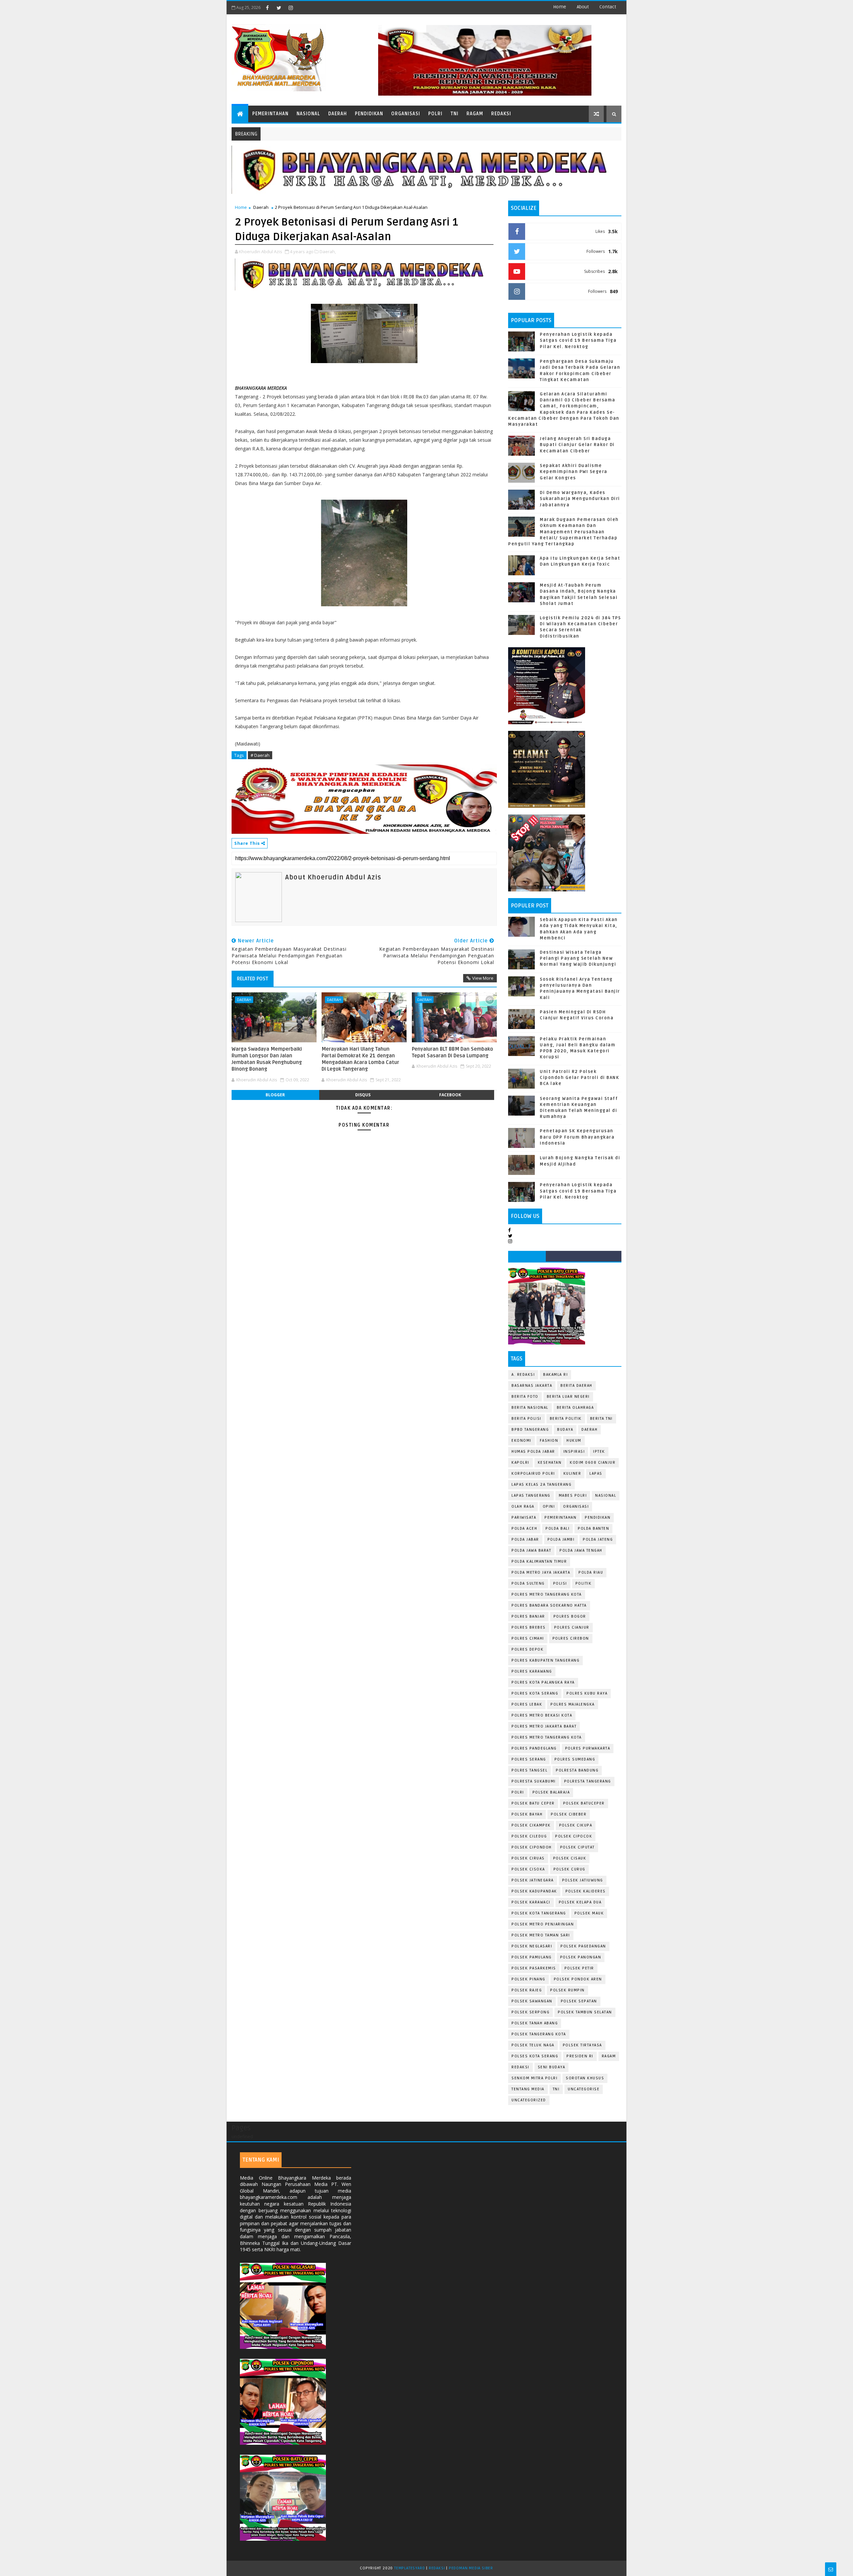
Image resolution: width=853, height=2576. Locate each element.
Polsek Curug (569, 1869)
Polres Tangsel (529, 1770)
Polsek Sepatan (579, 2001)
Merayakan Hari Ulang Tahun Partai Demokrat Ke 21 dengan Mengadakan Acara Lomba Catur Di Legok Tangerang (360, 1059)
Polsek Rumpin (567, 1990)
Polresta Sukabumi (534, 1781)
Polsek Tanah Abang (535, 2023)
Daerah (338, 114)
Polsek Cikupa (576, 1825)
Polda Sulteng (528, 1583)
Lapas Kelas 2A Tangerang (541, 1485)
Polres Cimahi (528, 1638)
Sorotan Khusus (585, 2078)
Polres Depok (527, 1649)
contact (608, 7)
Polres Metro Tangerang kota (547, 1737)
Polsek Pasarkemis (534, 1968)
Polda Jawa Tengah (581, 1550)
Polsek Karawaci (531, 1902)
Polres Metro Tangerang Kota (547, 1594)
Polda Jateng (598, 1540)
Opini (549, 1507)
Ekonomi (521, 1441)
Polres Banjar (528, 1616)
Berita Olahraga (575, 1408)
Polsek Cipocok (574, 1836)
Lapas (596, 1474)
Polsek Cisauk (570, 1858)
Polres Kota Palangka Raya (543, 1682)
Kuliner (572, 1474)
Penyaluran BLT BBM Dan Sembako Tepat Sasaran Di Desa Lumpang (452, 1052)
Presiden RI (580, 2056)
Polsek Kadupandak (534, 1891)
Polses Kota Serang (535, 2056)
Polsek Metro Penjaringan (543, 1924)
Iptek (599, 1452)
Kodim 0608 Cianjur (593, 1463)
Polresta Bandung (577, 1770)
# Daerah (260, 755)
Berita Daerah (576, 1386)
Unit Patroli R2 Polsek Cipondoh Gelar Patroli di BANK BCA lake (579, 1078)
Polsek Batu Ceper (533, 1803)
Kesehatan (550, 1463)
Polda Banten (593, 1529)
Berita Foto (525, 1397)
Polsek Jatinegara (533, 1880)
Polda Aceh (524, 1529)
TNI (454, 114)
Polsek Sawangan (532, 2001)
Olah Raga (523, 1507)
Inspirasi (574, 1452)
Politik (584, 1583)
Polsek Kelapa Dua (580, 1902)
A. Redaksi (523, 1375)
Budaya (565, 1430)
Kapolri (520, 1463)
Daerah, (328, 252)
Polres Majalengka (573, 1704)
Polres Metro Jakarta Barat (544, 1726)
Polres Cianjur (572, 1627)
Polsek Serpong (530, 2012)
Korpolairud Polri (533, 1474)
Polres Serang (529, 1759)
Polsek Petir (579, 1968)
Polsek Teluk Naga (533, 2045)
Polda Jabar (525, 1540)
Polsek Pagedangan (583, 1946)
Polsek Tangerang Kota (539, 2034)
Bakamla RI (555, 1375)
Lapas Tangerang (531, 1496)
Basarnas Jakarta (532, 1386)
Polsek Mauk (589, 1913)
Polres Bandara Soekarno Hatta (549, 1605)
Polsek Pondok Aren (578, 1979)
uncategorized (529, 2100)
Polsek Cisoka (528, 1869)
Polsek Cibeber (569, 1814)
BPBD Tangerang (530, 1430)
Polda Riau (591, 1572)
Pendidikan (369, 114)
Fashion (549, 1441)
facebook (450, 1095)
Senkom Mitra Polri (534, 2078)
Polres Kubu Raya (587, 1693)
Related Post (253, 979)
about (583, 7)
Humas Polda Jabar (533, 1452)
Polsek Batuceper (584, 1803)
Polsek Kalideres (586, 1891)
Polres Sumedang (575, 1759)
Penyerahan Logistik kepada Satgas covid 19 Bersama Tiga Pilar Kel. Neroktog (578, 340)
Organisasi (406, 114)
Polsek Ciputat (577, 1847)
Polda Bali (557, 1529)
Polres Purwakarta (588, 1748)
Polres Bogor (570, 1616)
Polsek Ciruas (528, 1858)
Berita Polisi (526, 1419)
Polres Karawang (532, 1671)
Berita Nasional (530, 1408)
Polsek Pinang (528, 1979)
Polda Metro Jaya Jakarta (541, 1572)
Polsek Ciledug (529, 1836)
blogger (275, 1095)
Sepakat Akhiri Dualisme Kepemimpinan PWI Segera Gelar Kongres (574, 472)
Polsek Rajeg (527, 1990)
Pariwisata (524, 1518)
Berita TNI (601, 1419)
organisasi (576, 1507)
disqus (363, 1095)
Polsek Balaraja (551, 1792)
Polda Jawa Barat (531, 1550)
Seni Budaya (552, 2067)
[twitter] (279, 8)
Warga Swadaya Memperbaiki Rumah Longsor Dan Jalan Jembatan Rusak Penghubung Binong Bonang (267, 1059)
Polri (435, 114)
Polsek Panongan (581, 1957)
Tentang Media (528, 2089)
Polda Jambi (561, 1540)
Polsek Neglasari (532, 1946)
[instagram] (291, 8)
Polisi (560, 1583)
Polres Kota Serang (535, 1693)
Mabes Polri (573, 1496)
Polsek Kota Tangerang (539, 1913)
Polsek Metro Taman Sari (541, 1935)
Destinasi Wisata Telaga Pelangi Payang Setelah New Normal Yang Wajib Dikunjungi (578, 958)
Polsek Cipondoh (532, 1847)
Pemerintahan (270, 114)
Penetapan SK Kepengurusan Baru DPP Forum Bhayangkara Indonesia (577, 1137)
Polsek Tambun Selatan (585, 2012)
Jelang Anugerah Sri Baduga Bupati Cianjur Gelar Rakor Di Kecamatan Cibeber (577, 445)
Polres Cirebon (571, 1638)
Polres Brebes (529, 1627)
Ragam (475, 114)
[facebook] (267, 8)
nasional (606, 1496)
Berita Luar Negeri (568, 1397)
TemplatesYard (410, 2568)
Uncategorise (584, 2089)
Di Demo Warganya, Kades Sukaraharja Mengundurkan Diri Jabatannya (580, 499)
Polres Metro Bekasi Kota (542, 1715)
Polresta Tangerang (588, 1781)
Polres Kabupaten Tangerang (545, 1660)
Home (560, 7)
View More (483, 978)
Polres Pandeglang (534, 1748)
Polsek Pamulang (532, 1957)
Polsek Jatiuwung (583, 1880)
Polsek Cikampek (531, 1825)
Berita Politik (566, 1419)
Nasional (308, 114)
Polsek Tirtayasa (582, 2045)
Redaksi (501, 114)
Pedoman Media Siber (471, 2568)
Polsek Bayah (527, 1814)
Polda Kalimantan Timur (539, 1561)
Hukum (574, 1441)
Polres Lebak (527, 1704)
